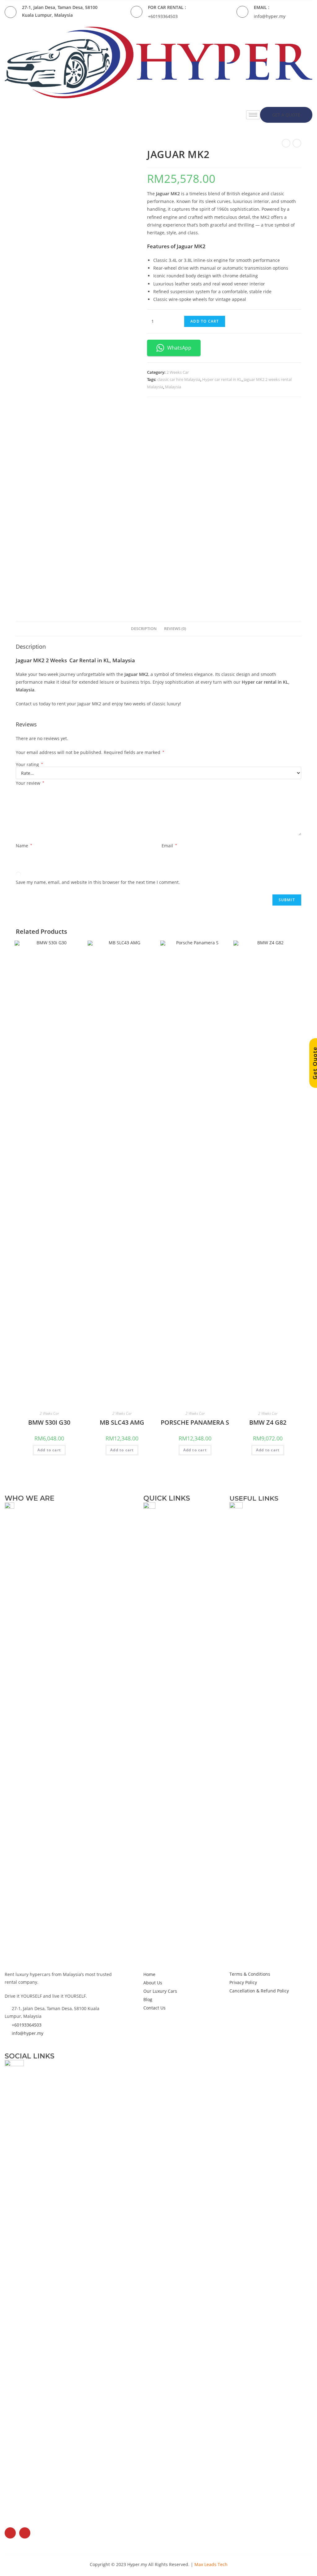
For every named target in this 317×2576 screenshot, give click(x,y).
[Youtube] (25, 2533)
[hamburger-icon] (253, 115)
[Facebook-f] (10, 2533)
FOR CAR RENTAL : (167, 7)
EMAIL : (262, 7)
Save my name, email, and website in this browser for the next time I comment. (98, 882)
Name (24, 846)
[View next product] (297, 143)
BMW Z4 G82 (268, 1422)
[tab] (144, 629)
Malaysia (173, 387)
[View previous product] (286, 143)
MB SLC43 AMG (122, 1422)
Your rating (29, 765)
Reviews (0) (175, 629)
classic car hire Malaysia (179, 379)
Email (169, 846)
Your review (30, 783)
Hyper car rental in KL (222, 379)
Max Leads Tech (211, 2564)
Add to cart (205, 321)
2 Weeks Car (178, 372)
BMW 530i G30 (49, 1422)
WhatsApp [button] (179, 348)
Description (144, 629)
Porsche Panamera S (195, 1422)
